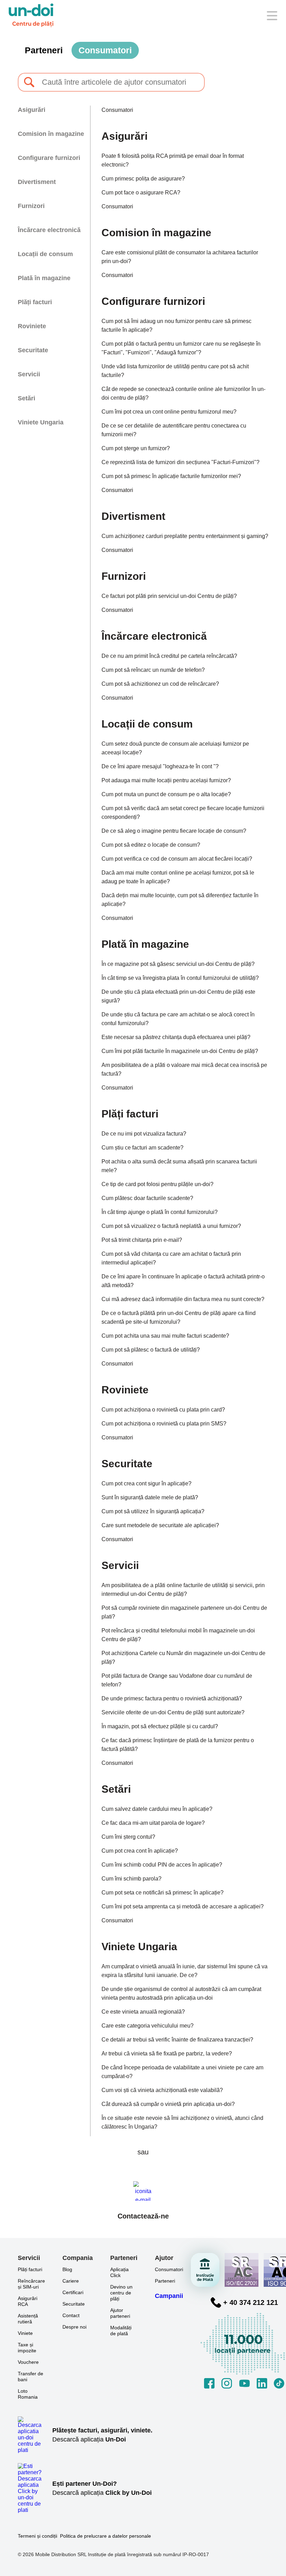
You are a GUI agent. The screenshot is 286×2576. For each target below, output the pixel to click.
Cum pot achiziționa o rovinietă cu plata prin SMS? (164, 1424)
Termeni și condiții (37, 2536)
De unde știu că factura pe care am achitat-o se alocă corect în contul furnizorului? (178, 1019)
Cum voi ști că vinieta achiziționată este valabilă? (162, 2090)
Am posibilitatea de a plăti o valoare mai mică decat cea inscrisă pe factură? (184, 1069)
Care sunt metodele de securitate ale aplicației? (160, 1525)
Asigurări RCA (28, 2301)
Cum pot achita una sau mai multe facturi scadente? (165, 1336)
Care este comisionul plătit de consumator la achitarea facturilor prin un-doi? (180, 257)
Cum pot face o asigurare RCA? (141, 193)
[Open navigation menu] (272, 16)
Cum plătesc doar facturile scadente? (147, 1198)
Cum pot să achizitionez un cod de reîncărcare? (160, 684)
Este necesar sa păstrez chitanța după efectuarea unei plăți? (176, 1037)
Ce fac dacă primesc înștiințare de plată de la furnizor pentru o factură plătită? (178, 1745)
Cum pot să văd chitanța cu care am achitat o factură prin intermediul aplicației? (171, 1258)
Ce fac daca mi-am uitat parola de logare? (153, 1823)
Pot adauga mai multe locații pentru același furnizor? (166, 780)
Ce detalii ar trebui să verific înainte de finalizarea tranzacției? (177, 2040)
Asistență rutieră (28, 2319)
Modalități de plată (121, 2331)
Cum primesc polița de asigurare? (143, 179)
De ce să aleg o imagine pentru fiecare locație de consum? (174, 831)
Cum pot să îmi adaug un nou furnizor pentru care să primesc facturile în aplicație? (176, 325)
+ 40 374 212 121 (251, 2302)
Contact (71, 2315)
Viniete (25, 2333)
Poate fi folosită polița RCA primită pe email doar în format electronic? (173, 160)
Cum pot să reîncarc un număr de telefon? (153, 670)
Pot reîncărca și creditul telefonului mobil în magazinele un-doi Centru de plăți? (178, 1635)
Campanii (169, 2296)
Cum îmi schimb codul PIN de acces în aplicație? (162, 1865)
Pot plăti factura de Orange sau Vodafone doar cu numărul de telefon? (177, 1680)
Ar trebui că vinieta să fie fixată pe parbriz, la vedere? (167, 2054)
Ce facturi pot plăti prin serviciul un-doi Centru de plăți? (169, 596)
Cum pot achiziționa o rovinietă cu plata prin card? (163, 1410)
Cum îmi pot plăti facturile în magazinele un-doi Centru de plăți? (180, 1051)
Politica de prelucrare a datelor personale (106, 2536)
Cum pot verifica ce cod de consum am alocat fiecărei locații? (177, 859)
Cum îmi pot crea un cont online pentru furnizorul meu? (169, 412)
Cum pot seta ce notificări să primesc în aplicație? (163, 1893)
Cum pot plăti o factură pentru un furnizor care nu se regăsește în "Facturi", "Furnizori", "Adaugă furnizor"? (181, 348)
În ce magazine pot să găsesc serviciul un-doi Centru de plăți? (178, 964)
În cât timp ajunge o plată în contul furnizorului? (160, 1212)
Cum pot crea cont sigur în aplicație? (146, 1483)
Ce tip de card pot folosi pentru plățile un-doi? (157, 1184)
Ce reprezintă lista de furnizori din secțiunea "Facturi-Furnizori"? (180, 462)
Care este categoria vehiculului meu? (148, 2026)
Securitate (74, 2304)
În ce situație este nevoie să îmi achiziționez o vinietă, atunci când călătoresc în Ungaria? (182, 2122)
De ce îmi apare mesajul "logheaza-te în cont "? (160, 766)
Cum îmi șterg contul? (128, 1837)
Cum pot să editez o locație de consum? (151, 845)
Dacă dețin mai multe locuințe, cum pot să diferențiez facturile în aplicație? (180, 900)
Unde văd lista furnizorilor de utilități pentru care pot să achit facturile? (175, 371)
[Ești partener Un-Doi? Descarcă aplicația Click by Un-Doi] (35, 2488)
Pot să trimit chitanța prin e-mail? (142, 1240)
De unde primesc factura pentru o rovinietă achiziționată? (172, 1698)
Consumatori (105, 50)
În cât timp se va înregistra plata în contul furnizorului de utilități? (180, 978)
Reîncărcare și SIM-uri (31, 2284)
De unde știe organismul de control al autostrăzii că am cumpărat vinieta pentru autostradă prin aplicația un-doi (181, 1993)
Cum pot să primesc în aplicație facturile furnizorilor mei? (171, 476)
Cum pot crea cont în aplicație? (140, 1851)
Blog (67, 2269)
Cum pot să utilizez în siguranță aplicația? (153, 1511)
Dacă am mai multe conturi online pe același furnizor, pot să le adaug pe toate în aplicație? (178, 877)
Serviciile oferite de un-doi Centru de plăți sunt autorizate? (173, 1712)
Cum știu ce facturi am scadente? (142, 1148)
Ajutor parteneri (120, 2313)
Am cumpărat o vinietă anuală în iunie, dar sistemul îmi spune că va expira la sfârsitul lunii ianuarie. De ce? (185, 1971)
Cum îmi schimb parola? (131, 1879)
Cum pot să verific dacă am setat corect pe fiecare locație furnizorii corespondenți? (183, 813)
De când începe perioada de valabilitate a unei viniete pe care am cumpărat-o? (182, 2072)
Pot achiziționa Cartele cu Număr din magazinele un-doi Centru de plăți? (183, 1658)
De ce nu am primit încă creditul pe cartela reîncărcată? (169, 656)
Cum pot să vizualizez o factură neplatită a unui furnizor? (171, 1226)
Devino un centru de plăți (121, 2293)
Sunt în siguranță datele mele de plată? (150, 1497)
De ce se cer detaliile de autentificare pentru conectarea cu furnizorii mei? (174, 430)
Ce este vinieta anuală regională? (143, 2012)
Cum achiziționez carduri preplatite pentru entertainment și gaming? (185, 536)
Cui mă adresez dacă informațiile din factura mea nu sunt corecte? (183, 1299)
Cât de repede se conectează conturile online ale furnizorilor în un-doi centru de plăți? (183, 393)
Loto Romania (28, 2394)
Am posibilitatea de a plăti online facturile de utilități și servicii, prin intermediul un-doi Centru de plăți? (183, 1590)
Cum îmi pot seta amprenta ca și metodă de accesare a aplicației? (183, 1906)
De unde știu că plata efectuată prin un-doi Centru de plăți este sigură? (178, 996)
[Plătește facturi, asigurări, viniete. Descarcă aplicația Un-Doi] (35, 2435)
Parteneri (44, 50)
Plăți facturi (30, 2269)
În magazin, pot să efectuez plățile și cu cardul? (160, 1726)
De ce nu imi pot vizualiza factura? (144, 1134)
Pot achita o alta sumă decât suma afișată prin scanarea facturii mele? (179, 1166)
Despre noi (74, 2327)
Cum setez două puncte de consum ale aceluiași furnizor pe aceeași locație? (175, 748)
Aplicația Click (119, 2272)
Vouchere (28, 2362)
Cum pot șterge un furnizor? (136, 448)
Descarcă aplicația (89, 2439)
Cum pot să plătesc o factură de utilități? (151, 1350)
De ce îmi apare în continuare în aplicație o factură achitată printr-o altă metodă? (183, 1281)
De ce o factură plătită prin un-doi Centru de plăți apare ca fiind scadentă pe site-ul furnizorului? (179, 1317)
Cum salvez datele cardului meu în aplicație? (157, 1809)
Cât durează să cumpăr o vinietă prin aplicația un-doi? (168, 2104)
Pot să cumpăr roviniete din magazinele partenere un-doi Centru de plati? (184, 1612)
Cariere (71, 2281)
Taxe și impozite (27, 2348)
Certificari (73, 2292)
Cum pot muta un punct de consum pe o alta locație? (166, 794)
